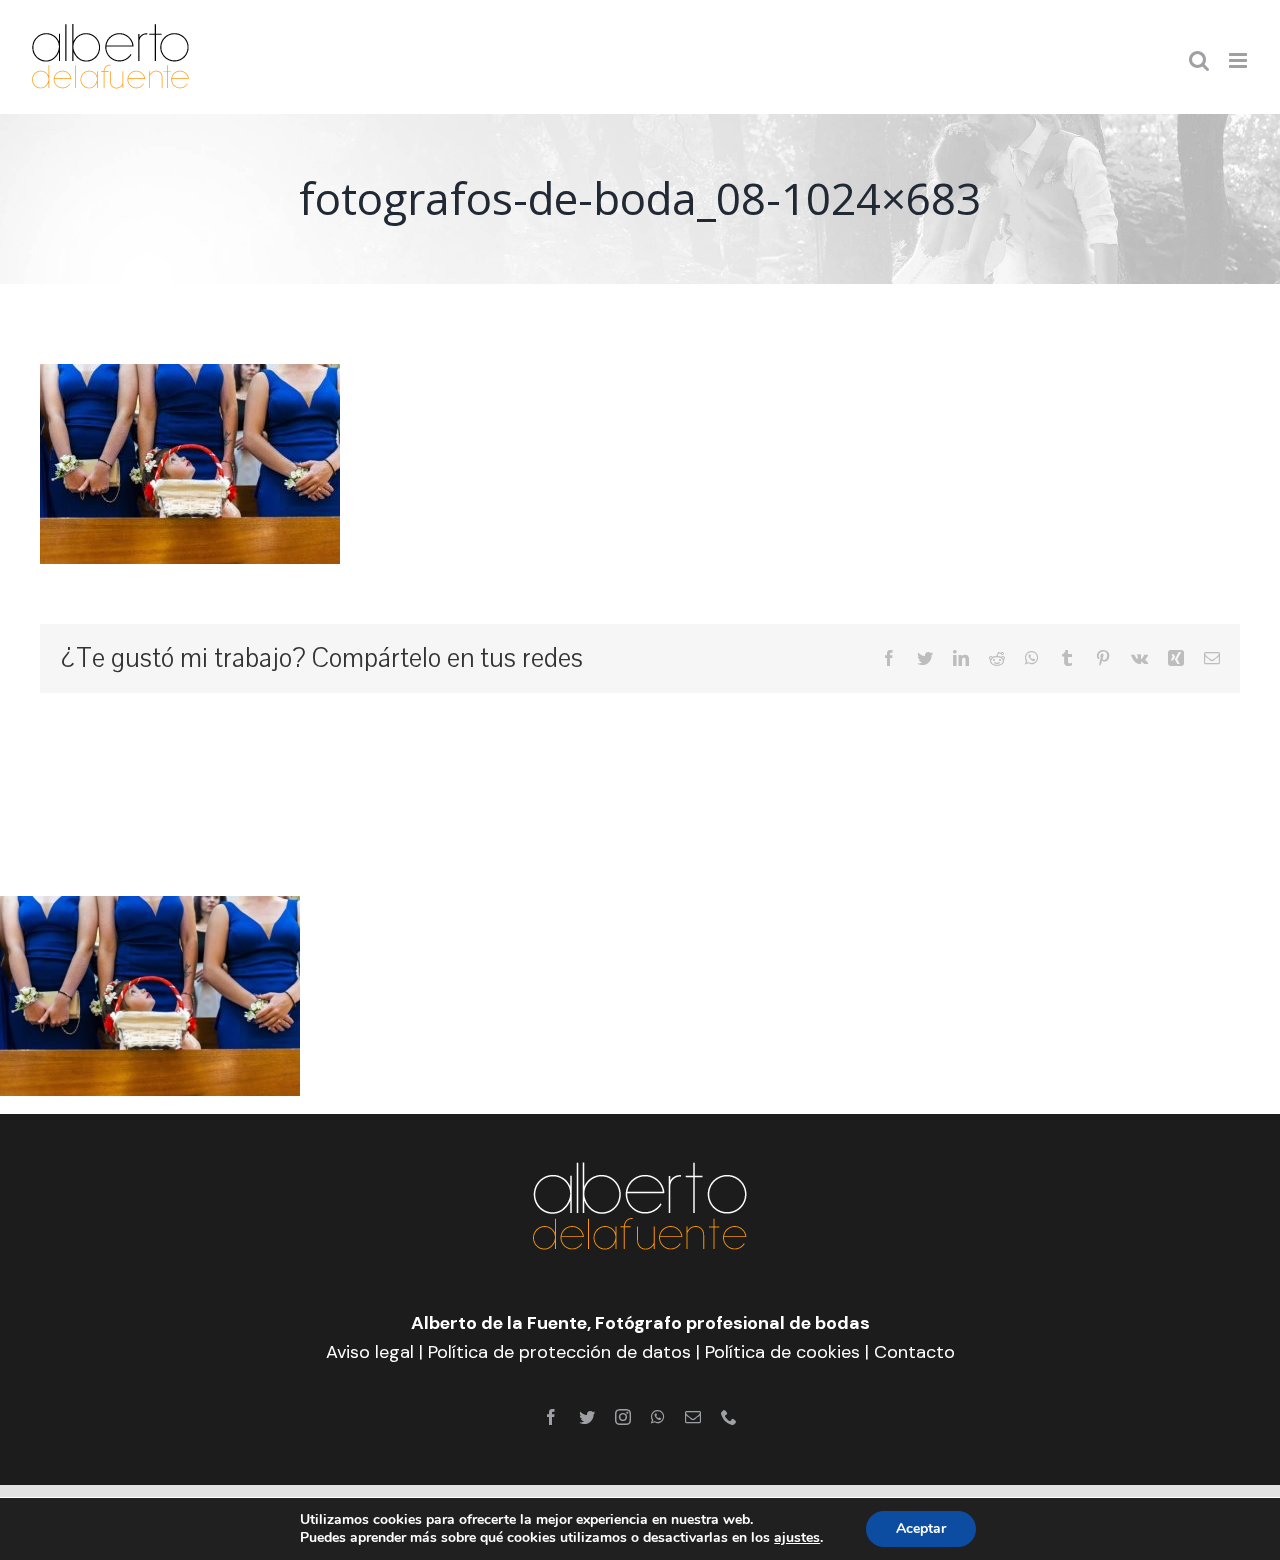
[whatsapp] (658, 1417)
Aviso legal (370, 1352)
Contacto (914, 1352)
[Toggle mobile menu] (1239, 60)
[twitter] (587, 1417)
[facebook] (551, 1417)
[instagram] (623, 1417)
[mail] (693, 1417)
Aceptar (921, 1528)
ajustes (797, 1538)
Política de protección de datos (559, 1352)
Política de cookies (782, 1352)
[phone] (729, 1417)
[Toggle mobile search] (1199, 60)
